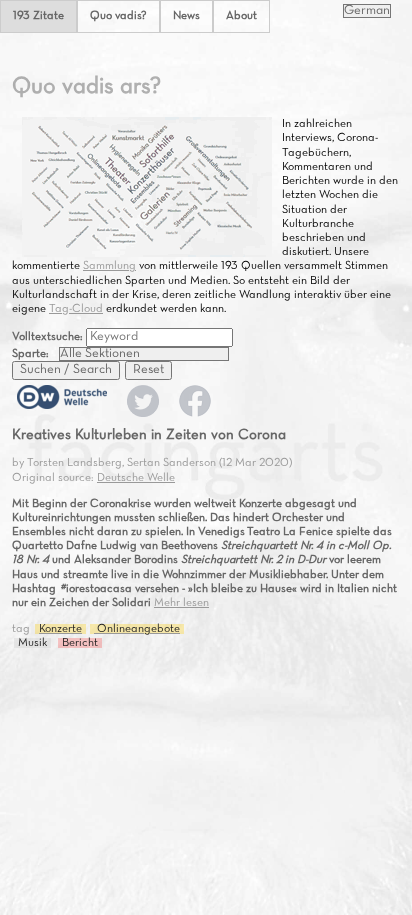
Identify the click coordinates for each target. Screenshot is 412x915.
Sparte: (30, 354)
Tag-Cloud (76, 309)
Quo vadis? (118, 16)
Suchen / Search (66, 370)
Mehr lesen (181, 603)
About (241, 16)
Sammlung (109, 266)
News (186, 16)
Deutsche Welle (136, 478)
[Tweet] (143, 414)
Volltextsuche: (49, 337)
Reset (148, 370)
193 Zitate (38, 16)
